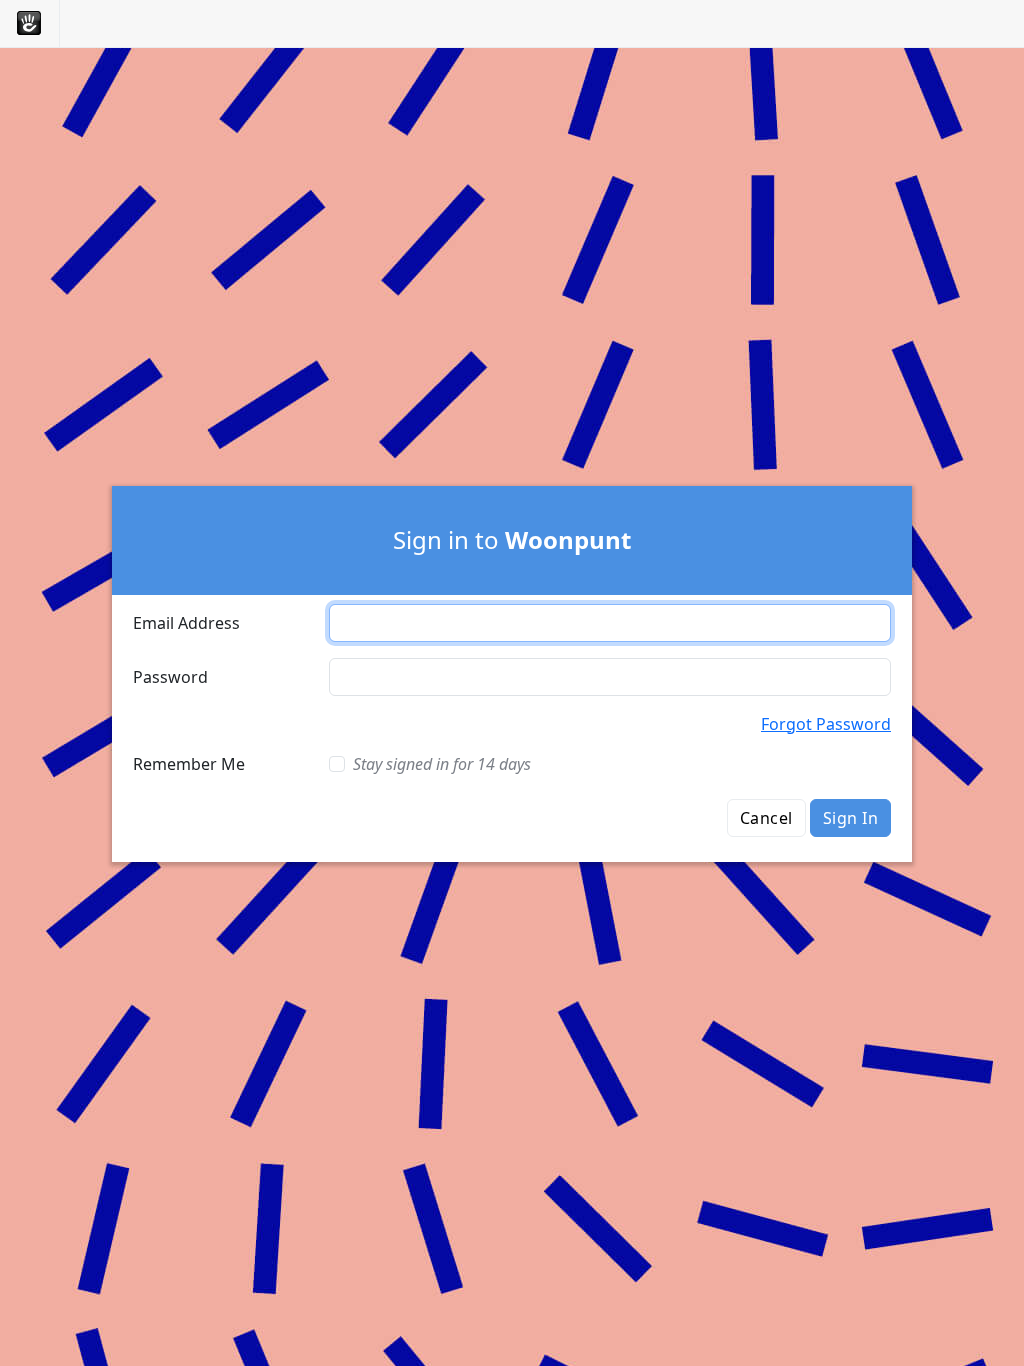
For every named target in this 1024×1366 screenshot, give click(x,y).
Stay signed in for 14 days (442, 764)
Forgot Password (826, 724)
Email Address (186, 623)
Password (170, 677)
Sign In (850, 818)
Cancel (766, 818)
